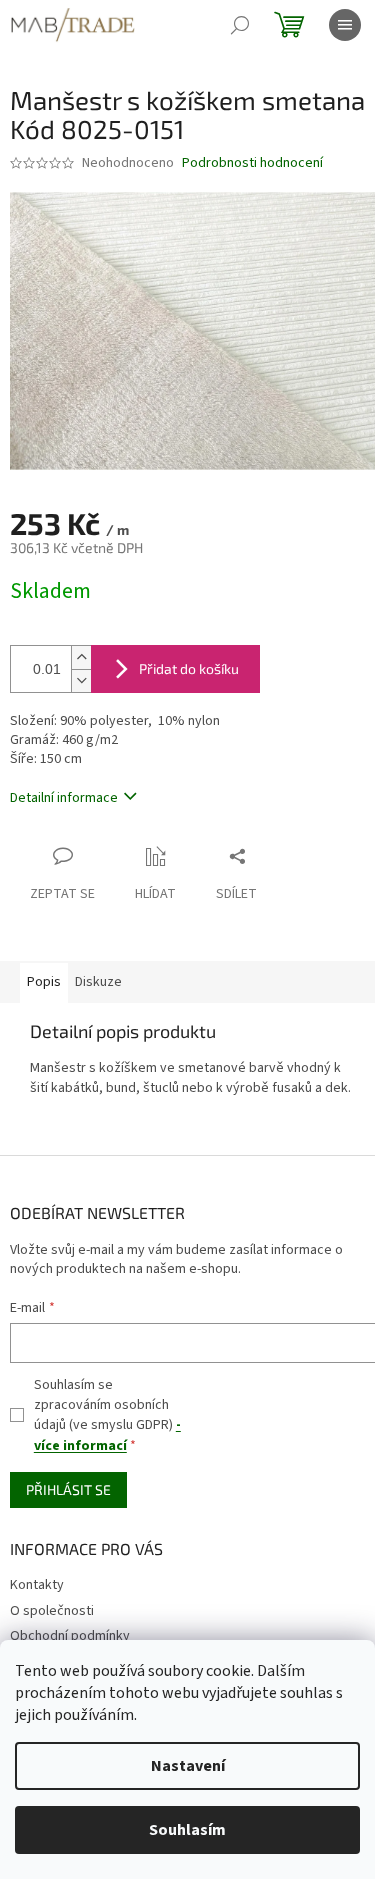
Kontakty (37, 1585)
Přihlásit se (68, 1489)
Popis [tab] (44, 982)
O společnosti (52, 1611)
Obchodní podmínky (70, 1636)
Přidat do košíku (189, 668)
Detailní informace (64, 798)
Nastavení (188, 1766)
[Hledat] (240, 25)
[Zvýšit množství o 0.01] (81, 657)
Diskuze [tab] (98, 982)
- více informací (107, 1435)
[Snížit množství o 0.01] (81, 680)
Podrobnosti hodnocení (252, 163)
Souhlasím (187, 1830)
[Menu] (345, 25)
